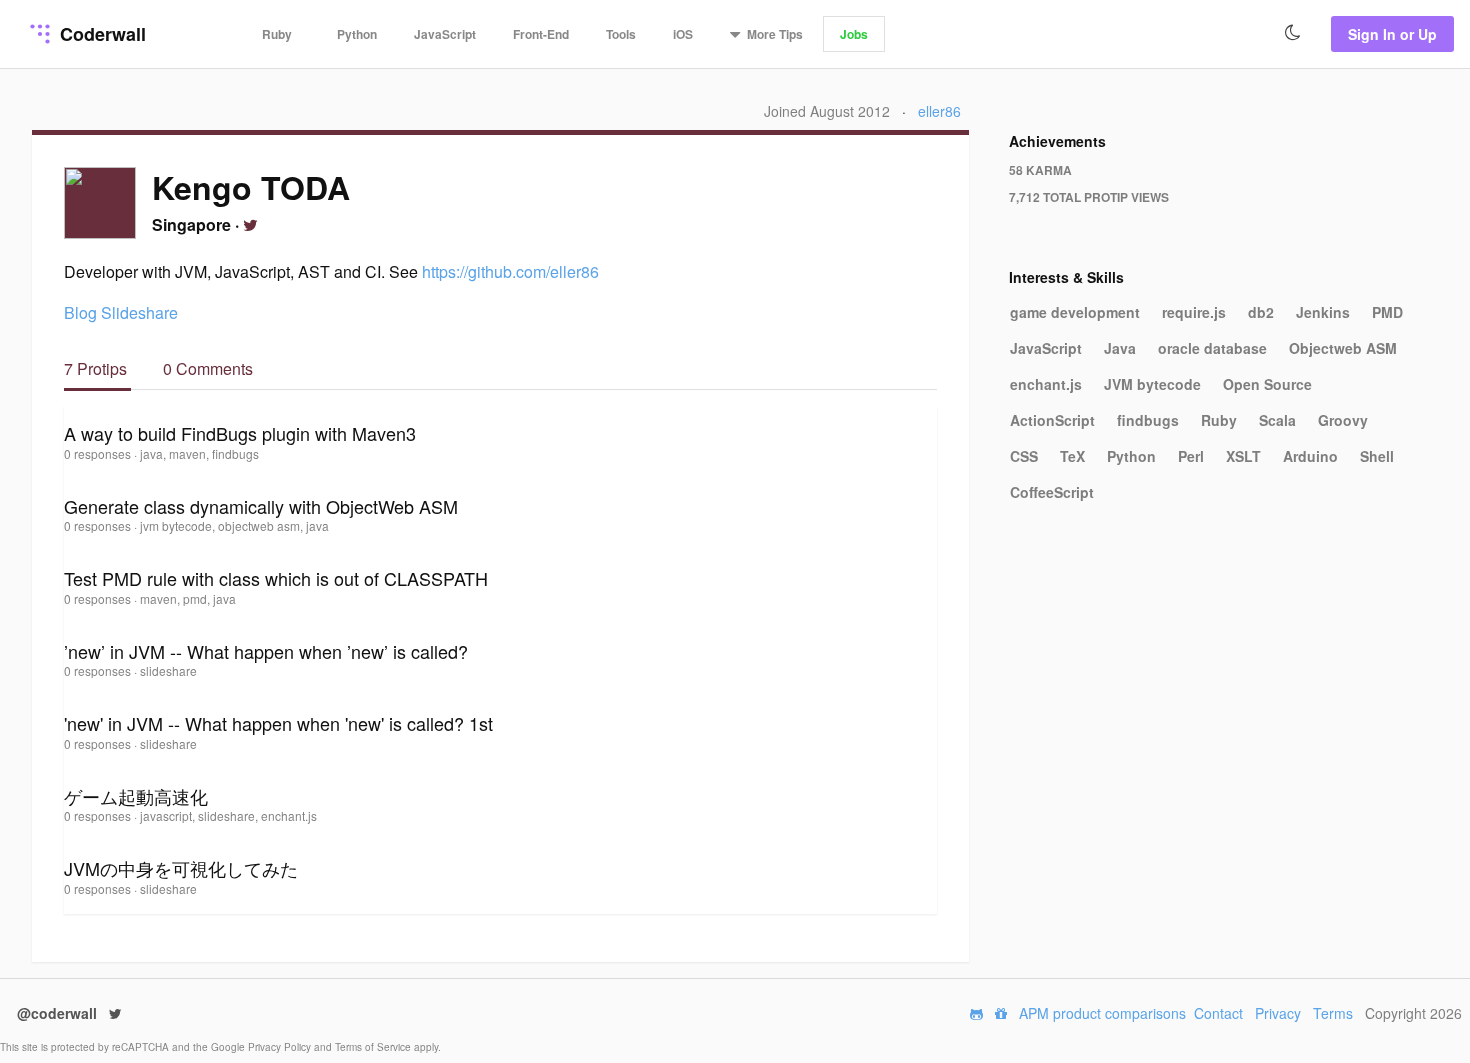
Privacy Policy (281, 1047)
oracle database (1212, 348)
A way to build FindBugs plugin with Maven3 (240, 433)
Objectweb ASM (1343, 348)
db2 (1261, 312)
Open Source (1267, 384)
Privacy (1278, 1013)
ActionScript (1052, 420)
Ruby (277, 34)
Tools (621, 34)
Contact (1218, 1013)
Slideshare (139, 312)
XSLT (1243, 456)
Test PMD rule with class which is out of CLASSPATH (276, 578)
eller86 (939, 111)
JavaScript (445, 34)
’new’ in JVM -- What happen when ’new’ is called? (266, 651)
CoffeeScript (1052, 492)
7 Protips (97, 368)
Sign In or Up (1392, 34)
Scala (1277, 420)
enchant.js (1046, 384)
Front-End (541, 34)
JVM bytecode (1152, 384)
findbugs (1148, 420)
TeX (1072, 456)
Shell (1377, 456)
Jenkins (1323, 312)
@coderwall (59, 1013)
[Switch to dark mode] (1293, 33)
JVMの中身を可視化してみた (181, 868)
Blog (80, 312)
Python (357, 34)
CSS (1024, 456)
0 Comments (208, 368)
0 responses (99, 453)
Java (1120, 348)
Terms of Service (374, 1047)
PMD (1387, 312)
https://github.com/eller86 (510, 271)
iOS (683, 34)
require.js (1194, 312)
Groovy (1343, 420)
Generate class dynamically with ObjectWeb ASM (261, 506)
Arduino (1310, 456)
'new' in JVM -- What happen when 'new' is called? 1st (278, 723)
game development (1075, 312)
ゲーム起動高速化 (136, 796)
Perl (1191, 456)
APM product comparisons (1102, 1013)
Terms (1333, 1013)
